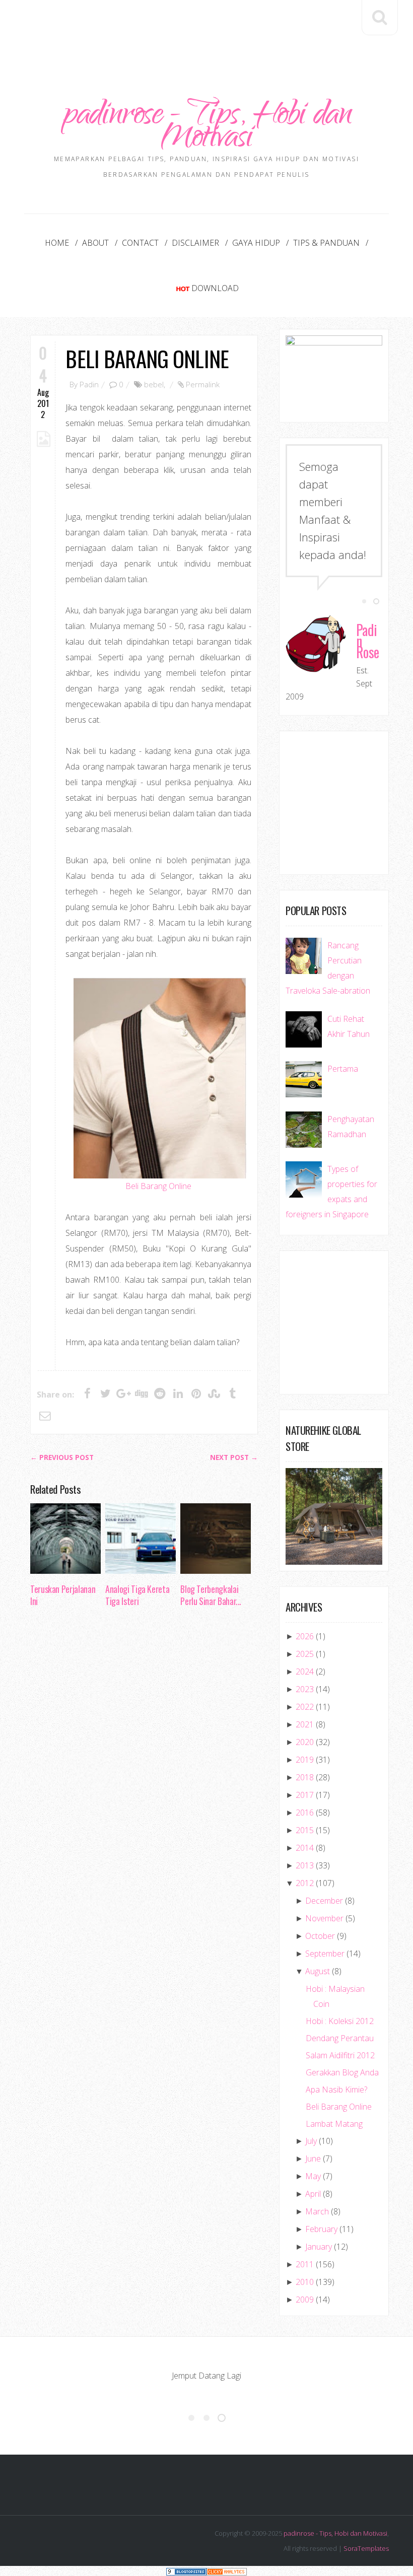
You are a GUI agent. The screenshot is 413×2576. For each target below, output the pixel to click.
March (317, 2211)
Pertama (343, 1069)
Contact (140, 243)
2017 (305, 1795)
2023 (305, 1689)
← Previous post (62, 1457)
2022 (305, 1707)
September (325, 1954)
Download (215, 288)
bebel (154, 384)
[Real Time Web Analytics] (227, 2571)
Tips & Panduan (326, 243)
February (321, 2229)
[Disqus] (144, 1770)
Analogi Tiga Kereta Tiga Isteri (137, 1595)
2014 (305, 1848)
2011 (305, 2264)
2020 (305, 1742)
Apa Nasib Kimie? (336, 2090)
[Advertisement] (214, 29)
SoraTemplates (366, 2548)
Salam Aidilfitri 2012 (340, 2055)
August (318, 1971)
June (313, 2159)
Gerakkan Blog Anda (342, 2072)
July (311, 2141)
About (95, 243)
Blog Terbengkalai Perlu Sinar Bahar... (211, 1595)
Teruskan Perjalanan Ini (63, 1595)
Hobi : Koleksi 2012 (340, 2021)
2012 (305, 1883)
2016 (305, 1813)
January (319, 2247)
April (313, 2194)
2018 (305, 1777)
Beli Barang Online (147, 358)
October (320, 1936)
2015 (305, 1830)
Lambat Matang (334, 2124)
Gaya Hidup (256, 243)
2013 (305, 1865)
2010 (305, 2282)
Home (57, 243)
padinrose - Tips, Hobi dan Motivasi (206, 128)
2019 (305, 1760)
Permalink (203, 384)
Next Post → (234, 1457)
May (313, 2176)
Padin (89, 384)
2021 (305, 1724)
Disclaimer (195, 243)
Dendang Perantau (340, 2038)
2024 (305, 1672)
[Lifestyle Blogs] (186, 2571)
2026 (305, 1636)
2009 (305, 2300)
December (324, 1901)
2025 (305, 1654)
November (324, 1918)
